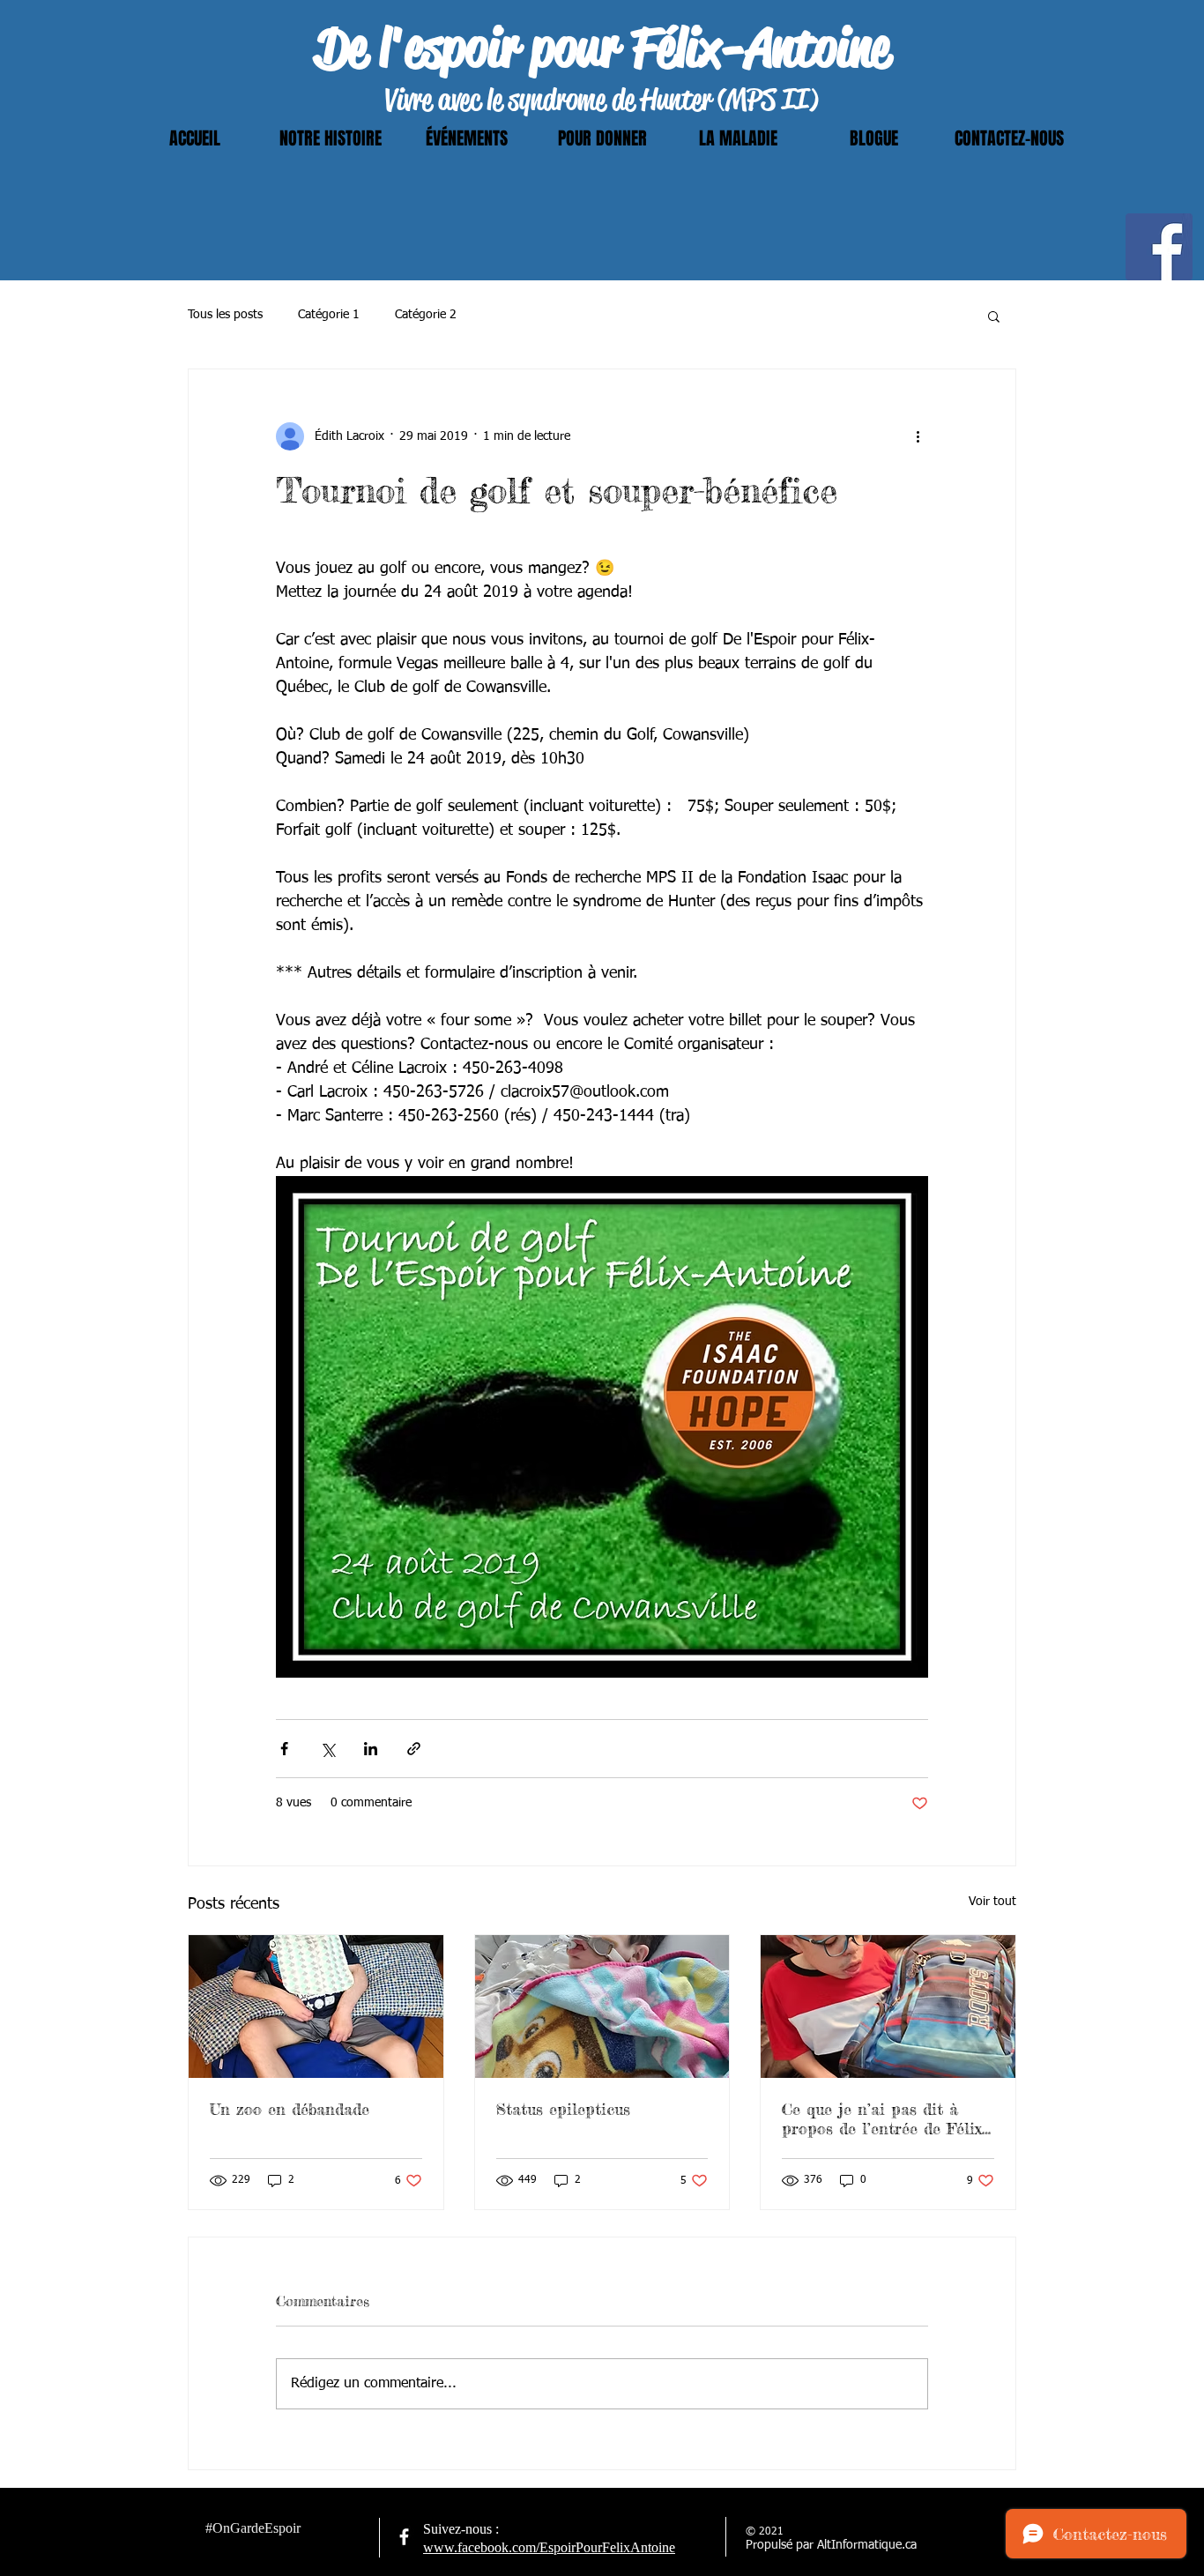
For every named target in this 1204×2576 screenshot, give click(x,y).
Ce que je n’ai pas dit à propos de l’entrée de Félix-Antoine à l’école (884, 2118)
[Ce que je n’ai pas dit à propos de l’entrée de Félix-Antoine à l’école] (888, 2006)
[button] (994, 316)
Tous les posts (225, 315)
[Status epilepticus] (602, 2006)
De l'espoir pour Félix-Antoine (602, 47)
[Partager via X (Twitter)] (327, 1749)
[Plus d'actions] (918, 436)
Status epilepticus (563, 2109)
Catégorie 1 (329, 315)
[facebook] (404, 2537)
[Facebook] (1159, 247)
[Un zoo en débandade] (316, 2006)
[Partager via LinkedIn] (371, 1749)
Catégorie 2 (426, 315)
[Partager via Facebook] (284, 1749)
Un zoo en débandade (290, 2109)
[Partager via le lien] (414, 1749)
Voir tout (992, 1902)
